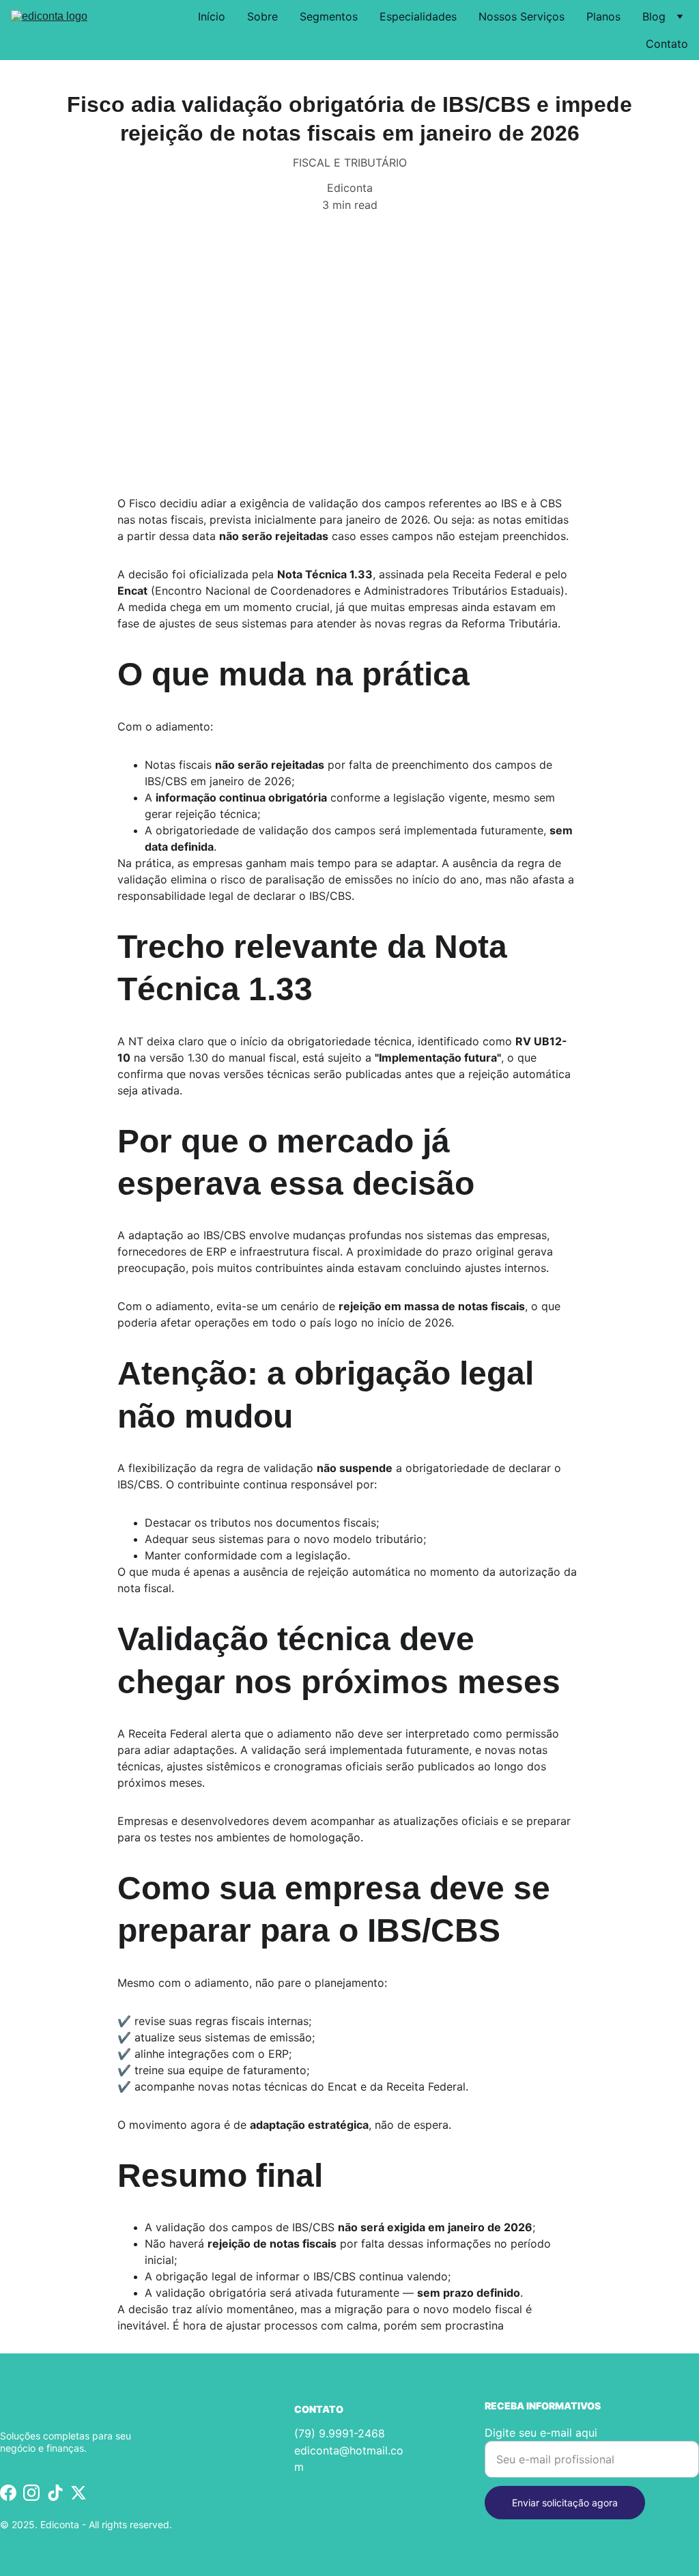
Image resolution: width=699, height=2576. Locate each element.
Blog (654, 16)
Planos (603, 16)
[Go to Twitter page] (79, 2493)
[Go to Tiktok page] (55, 2493)
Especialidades (418, 16)
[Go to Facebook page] (8, 2493)
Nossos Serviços (522, 16)
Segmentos (329, 16)
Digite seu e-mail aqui (541, 2433)
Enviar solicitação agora (565, 2503)
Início (212, 16)
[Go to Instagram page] (31, 2493)
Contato (667, 44)
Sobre (262, 16)
